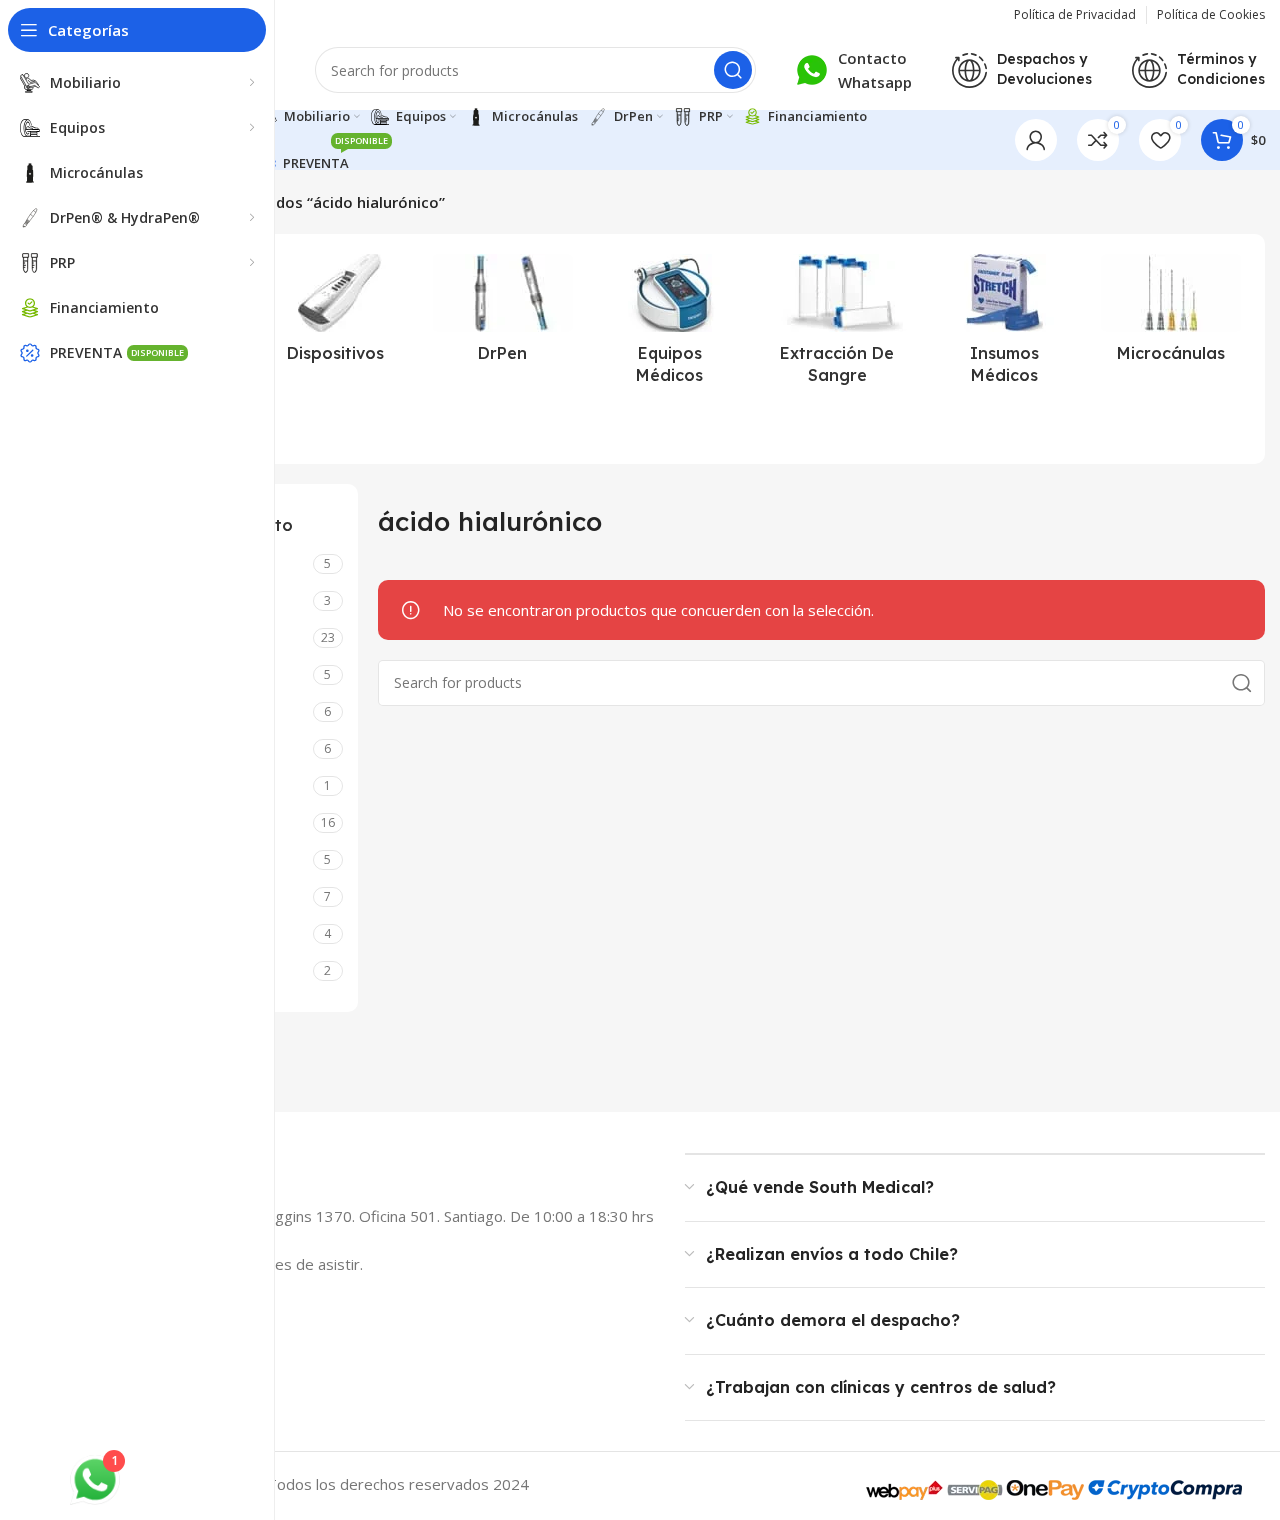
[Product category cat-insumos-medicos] (1004, 325)
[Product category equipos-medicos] (669, 325)
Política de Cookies (1211, 14)
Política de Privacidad (1075, 14)
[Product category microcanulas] (1171, 314)
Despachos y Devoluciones (1044, 69)
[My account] (1036, 140)
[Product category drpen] (502, 314)
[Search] (733, 70)
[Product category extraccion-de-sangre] (837, 325)
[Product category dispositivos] (335, 314)
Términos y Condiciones (1221, 69)
